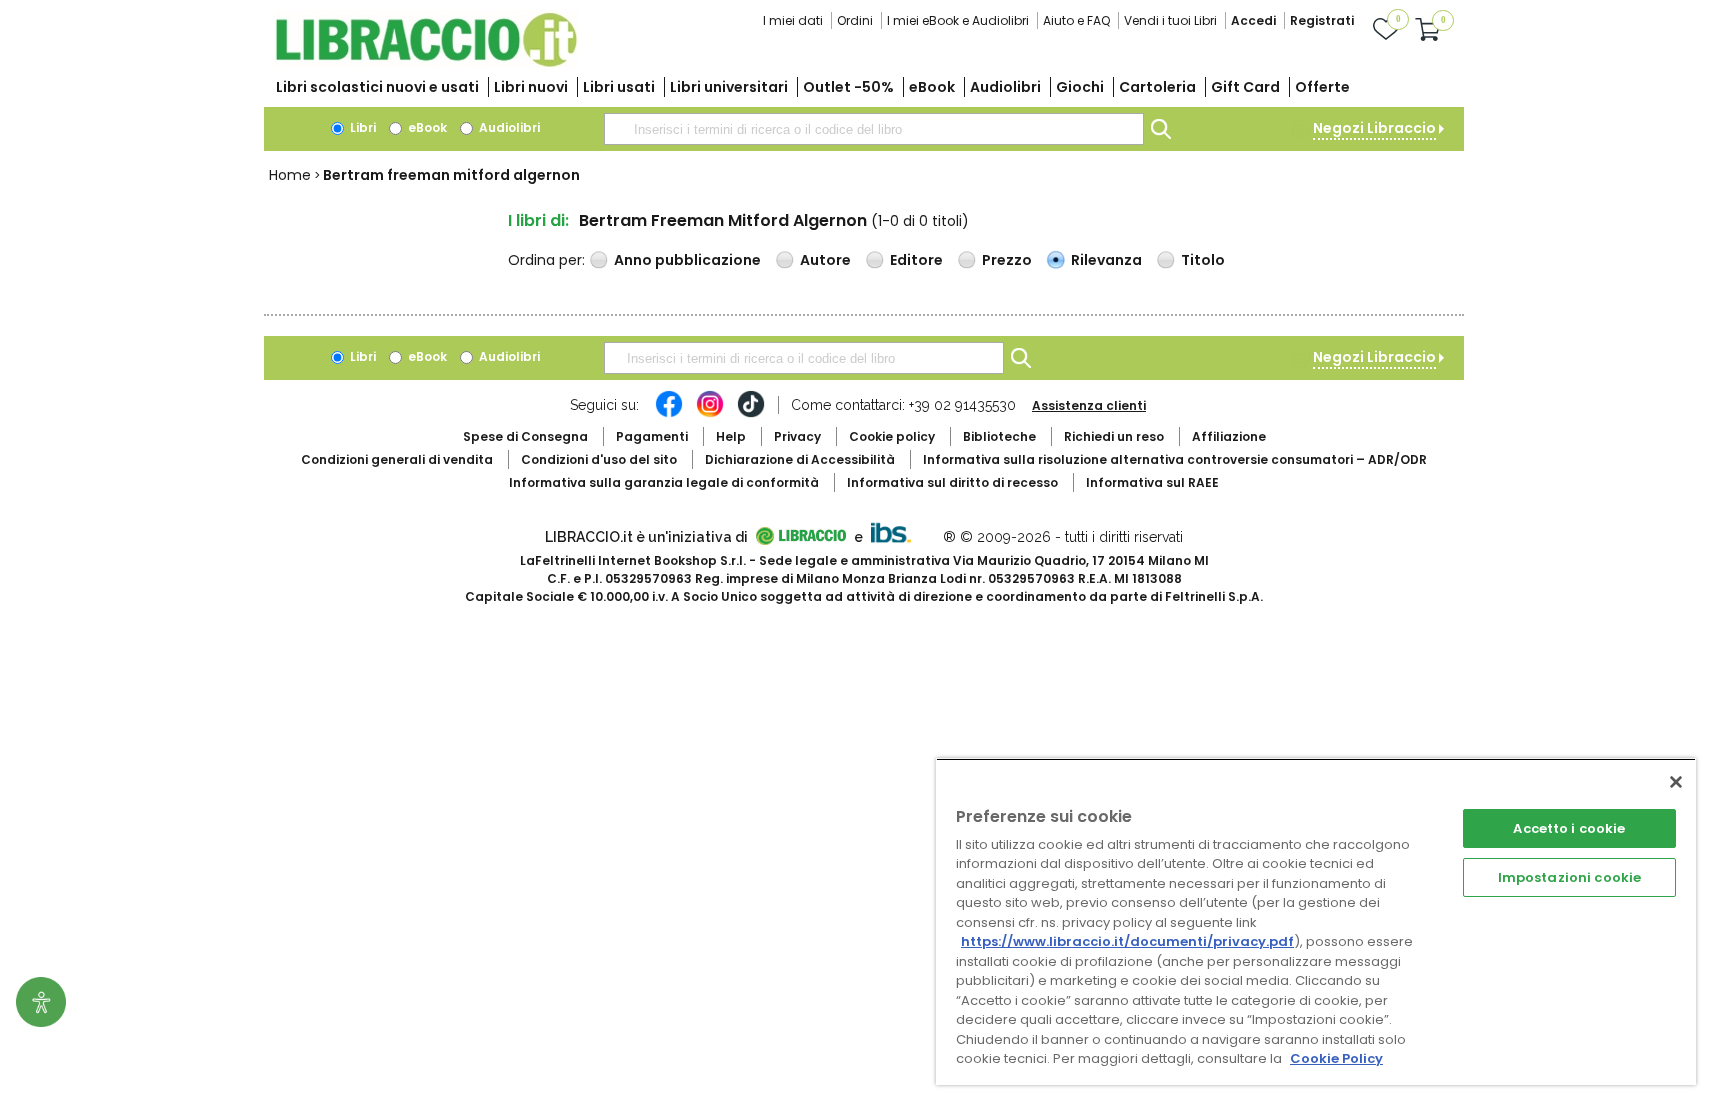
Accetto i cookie (1569, 828)
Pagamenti (652, 436)
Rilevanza (1106, 260)
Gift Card (1245, 87)
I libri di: (538, 220)
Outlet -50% (848, 87)
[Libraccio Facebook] (669, 414)
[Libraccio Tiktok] (751, 414)
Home (290, 175)
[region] (1316, 921)
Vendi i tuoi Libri (1170, 20)
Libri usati (619, 87)
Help (731, 436)
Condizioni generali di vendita (397, 459)
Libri (361, 127)
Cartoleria (1157, 87)
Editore (916, 260)
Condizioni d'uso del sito (599, 459)
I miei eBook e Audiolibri (958, 20)
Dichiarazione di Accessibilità (800, 459)
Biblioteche (999, 436)
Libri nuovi (531, 87)
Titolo (1203, 260)
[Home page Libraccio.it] (426, 62)
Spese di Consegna (525, 436)
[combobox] (874, 129)
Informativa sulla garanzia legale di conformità (664, 482)
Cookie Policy (1336, 1058)
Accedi (1253, 20)
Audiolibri (1005, 87)
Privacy (797, 436)
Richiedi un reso (1114, 436)
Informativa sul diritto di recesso (952, 482)
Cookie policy (892, 436)
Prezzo (1007, 260)
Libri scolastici (377, 87)
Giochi (1080, 87)
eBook (932, 87)
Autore (825, 260)
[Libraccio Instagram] (710, 414)
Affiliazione (1229, 436)
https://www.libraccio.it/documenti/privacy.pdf (1127, 941)
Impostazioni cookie (1569, 877)
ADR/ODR (1175, 459)
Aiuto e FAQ (1076, 20)
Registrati (1322, 20)
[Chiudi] (1676, 782)
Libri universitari (729, 87)
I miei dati (793, 20)
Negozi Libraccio (1374, 128)
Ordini (855, 20)
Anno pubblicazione (687, 260)
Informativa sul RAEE (1152, 482)
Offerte (1322, 87)
